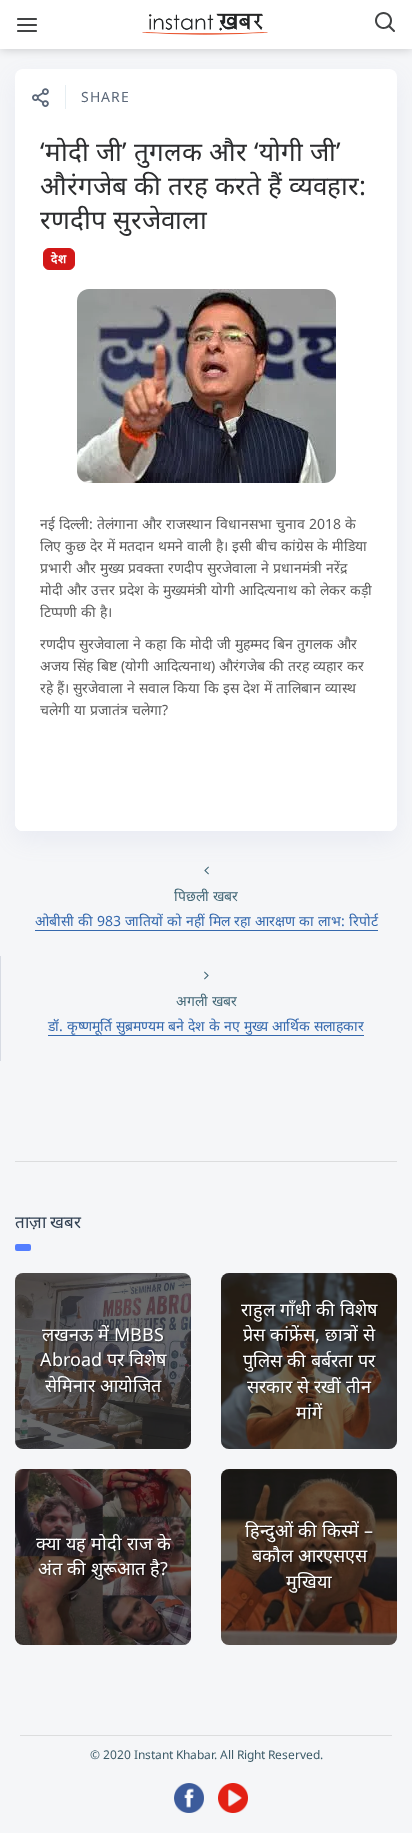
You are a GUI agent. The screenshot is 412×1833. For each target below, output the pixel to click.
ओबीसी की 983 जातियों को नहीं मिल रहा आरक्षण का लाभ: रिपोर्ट (206, 920)
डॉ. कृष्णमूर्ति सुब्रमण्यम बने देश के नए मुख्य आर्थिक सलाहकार (206, 1025)
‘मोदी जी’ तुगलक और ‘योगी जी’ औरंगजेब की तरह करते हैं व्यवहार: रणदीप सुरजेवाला (203, 185)
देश (59, 258)
